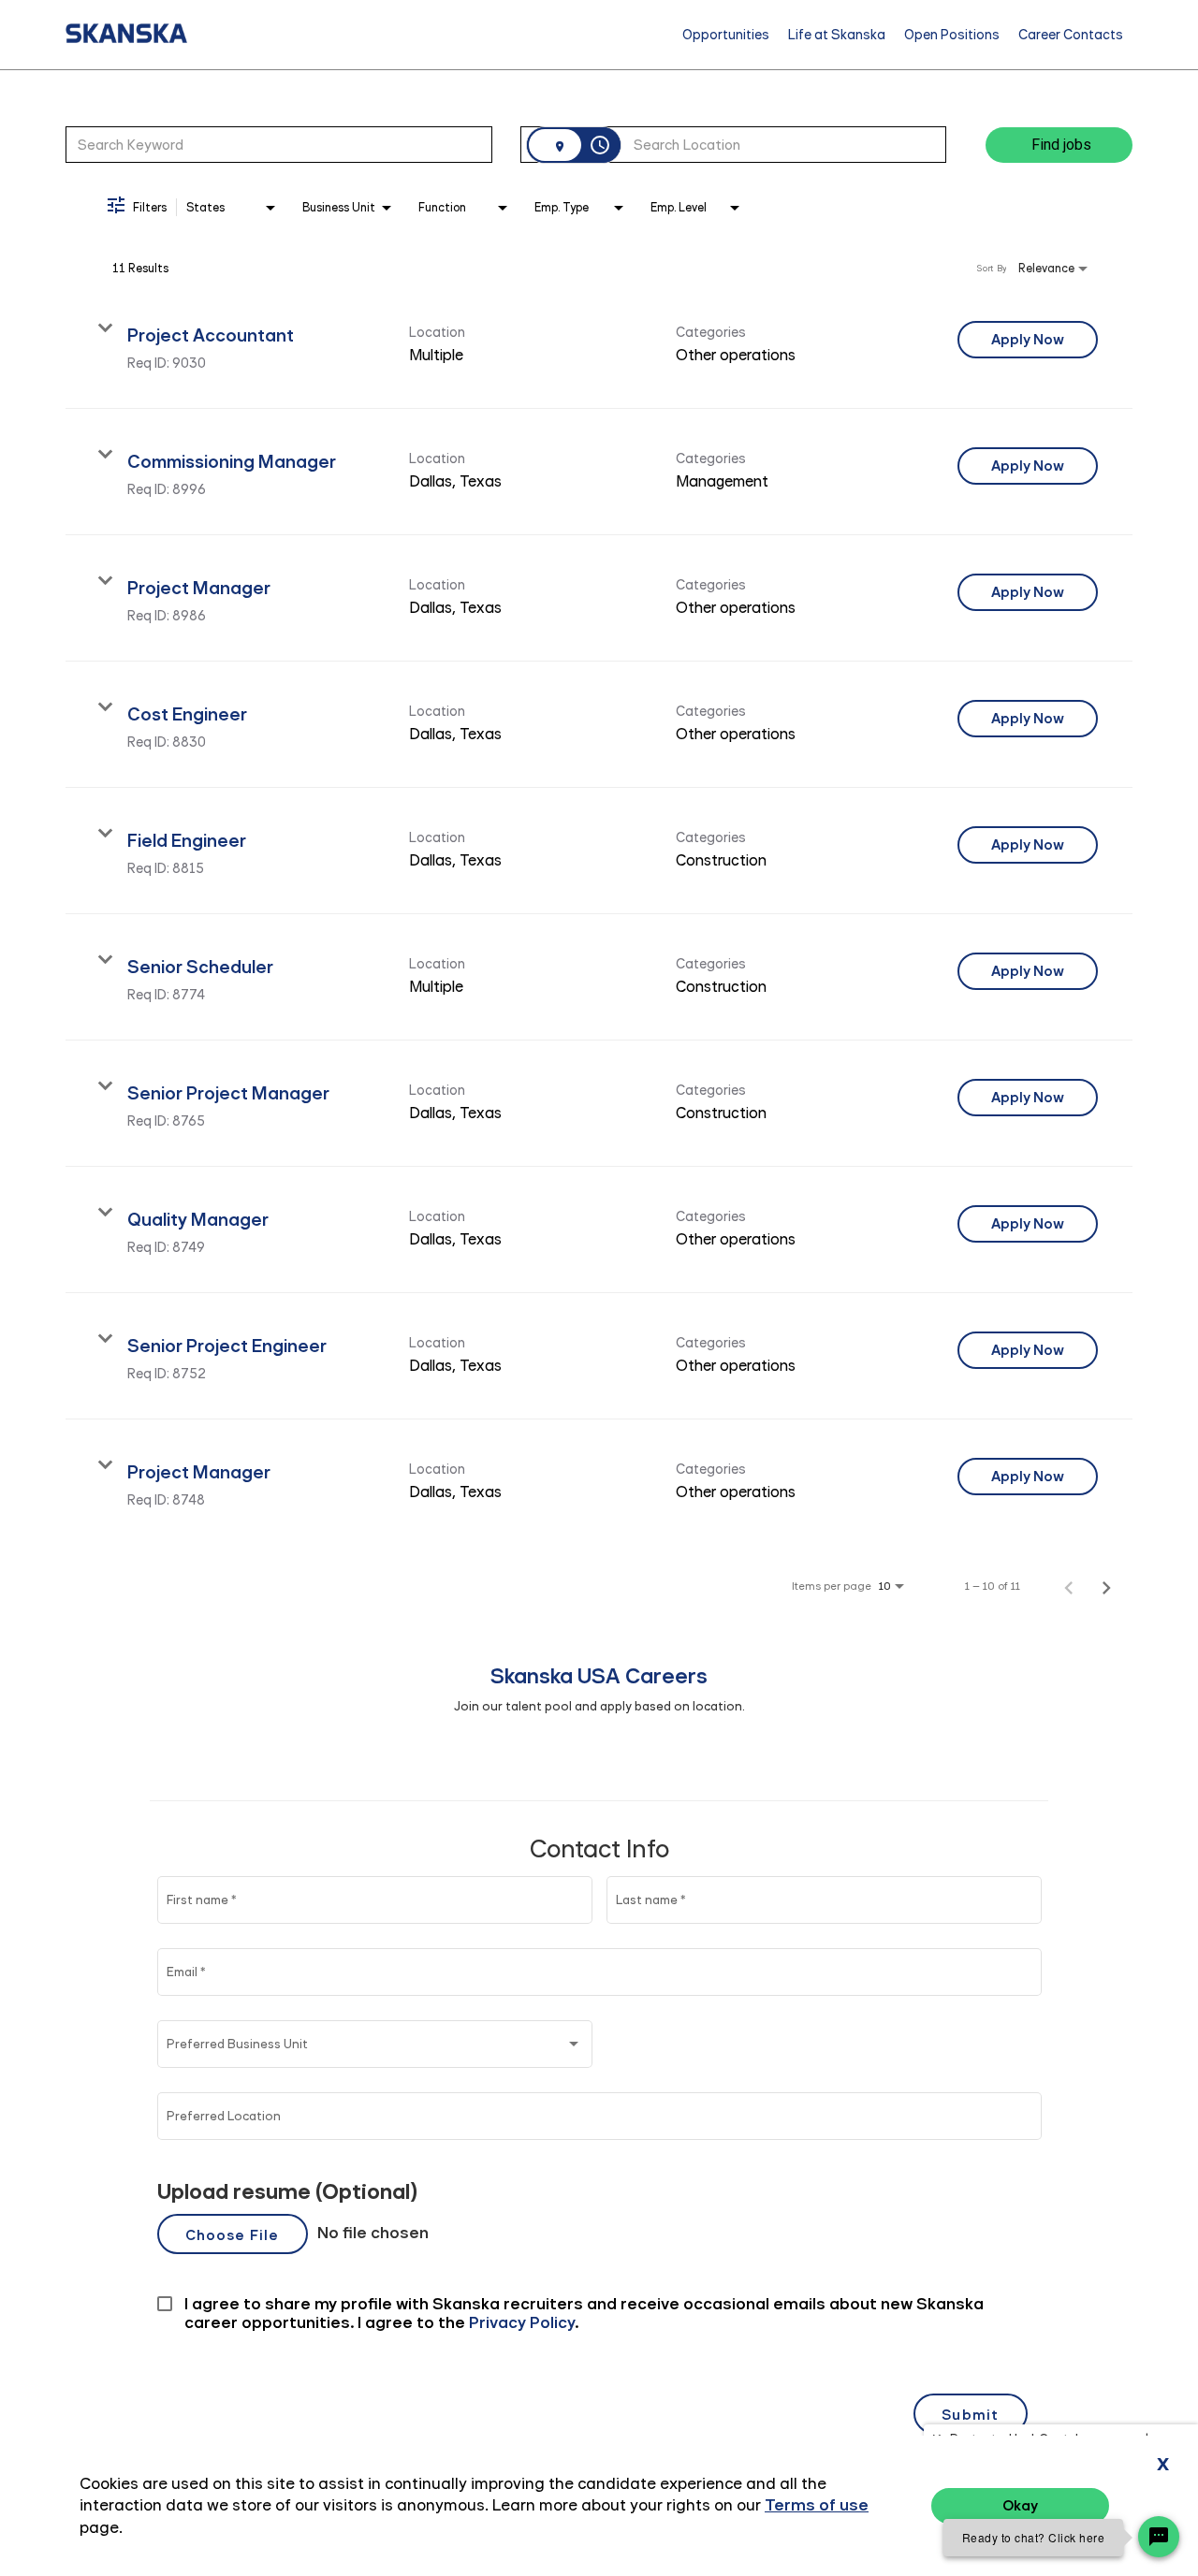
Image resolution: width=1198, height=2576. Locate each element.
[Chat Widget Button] (1159, 2537)
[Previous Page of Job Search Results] (1069, 1586)
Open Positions (952, 35)
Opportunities (726, 35)
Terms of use (817, 2505)
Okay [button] (1020, 2505)
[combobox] (279, 144)
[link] (599, 346)
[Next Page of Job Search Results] (1106, 1586)
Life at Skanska (837, 35)
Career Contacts (1071, 35)
